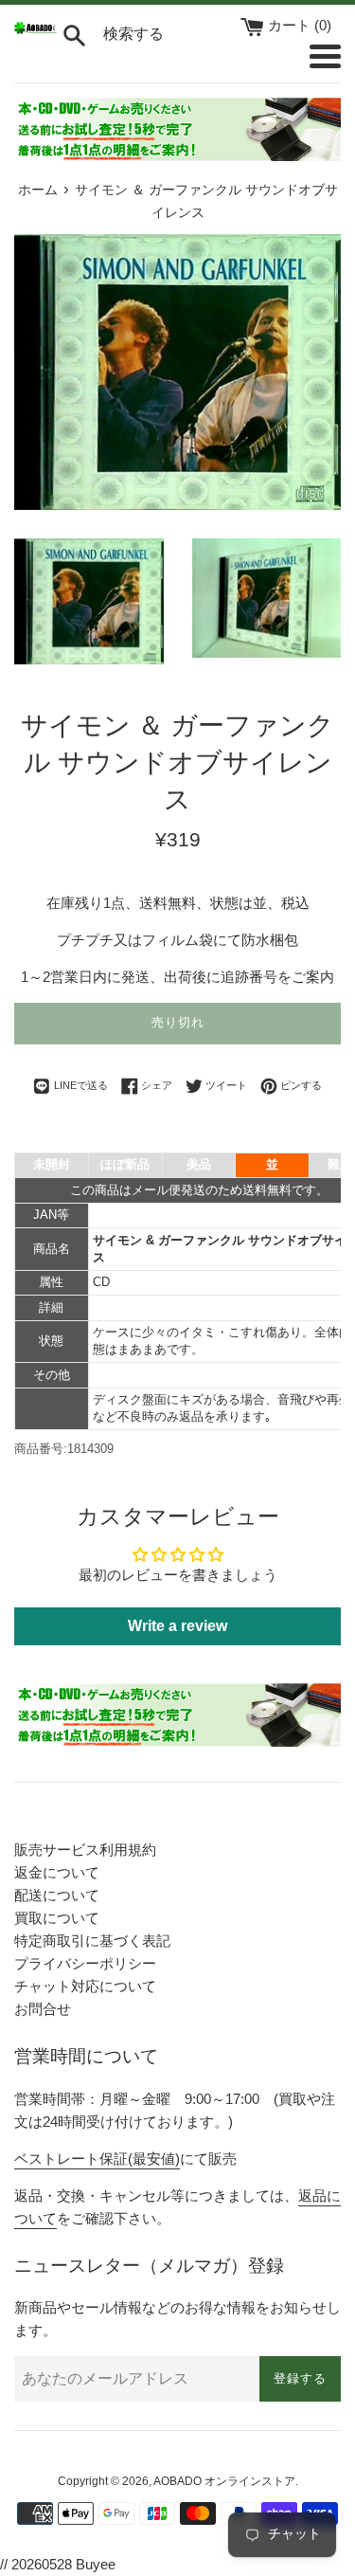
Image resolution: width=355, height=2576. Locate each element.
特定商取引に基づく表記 (92, 1941)
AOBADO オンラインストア (224, 2481)
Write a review (177, 1626)
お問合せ (43, 2009)
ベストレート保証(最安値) (97, 2159)
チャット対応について (85, 1986)
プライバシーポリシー (85, 1963)
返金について (57, 1872)
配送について (57, 1895)
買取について (57, 1918)
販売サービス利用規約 (85, 1850)
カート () (300, 25)
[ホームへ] (35, 29)
